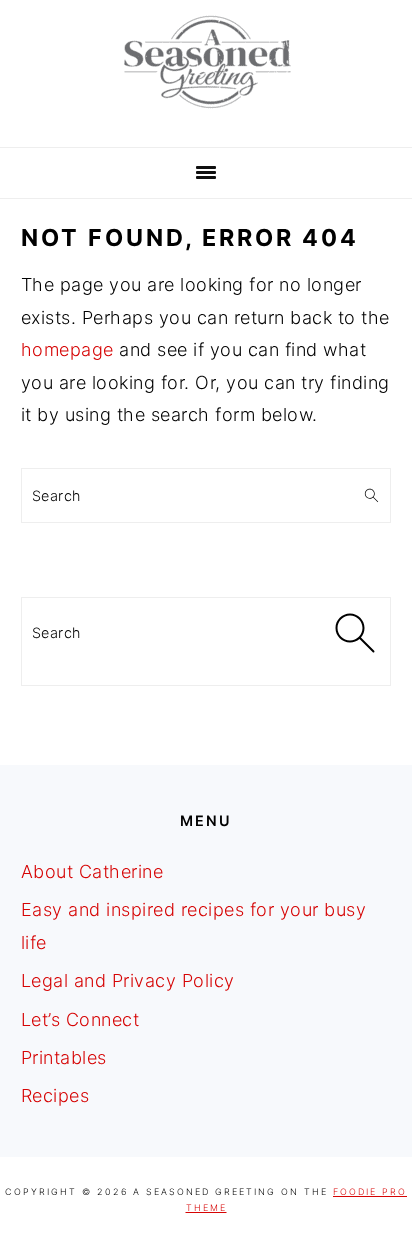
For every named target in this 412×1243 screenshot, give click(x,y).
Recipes (55, 1095)
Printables (64, 1057)
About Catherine (92, 871)
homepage (67, 349)
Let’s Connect (80, 1019)
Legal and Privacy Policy (128, 980)
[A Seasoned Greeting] (206, 113)
